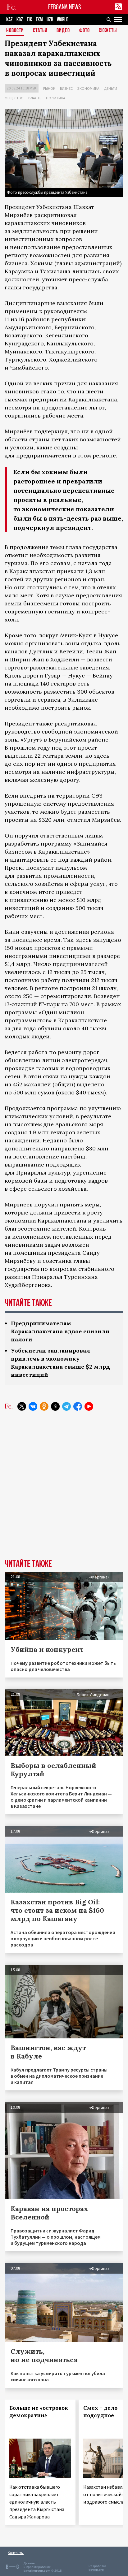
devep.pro (96, 2570)
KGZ (20, 20)
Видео (63, 31)
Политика (56, 98)
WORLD (63, 20)
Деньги (111, 88)
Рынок (49, 88)
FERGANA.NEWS (65, 7)
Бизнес (66, 88)
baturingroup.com (37, 2571)
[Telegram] (66, 1406)
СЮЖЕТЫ (108, 31)
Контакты (16, 2553)
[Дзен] (55, 1406)
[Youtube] (89, 1406)
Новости (15, 31)
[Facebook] (78, 1406)
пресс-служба (88, 279)
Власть (35, 98)
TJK (29, 20)
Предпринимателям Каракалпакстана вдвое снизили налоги (60, 1331)
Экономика (88, 88)
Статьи (40, 31)
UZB (50, 20)
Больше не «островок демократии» (39, 2412)
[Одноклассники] (44, 1406)
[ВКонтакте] (33, 1406)
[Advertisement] (64, 1490)
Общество (14, 98)
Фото (85, 31)
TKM (39, 20)
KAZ (9, 20)
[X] (22, 1406)
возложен (75, 1245)
